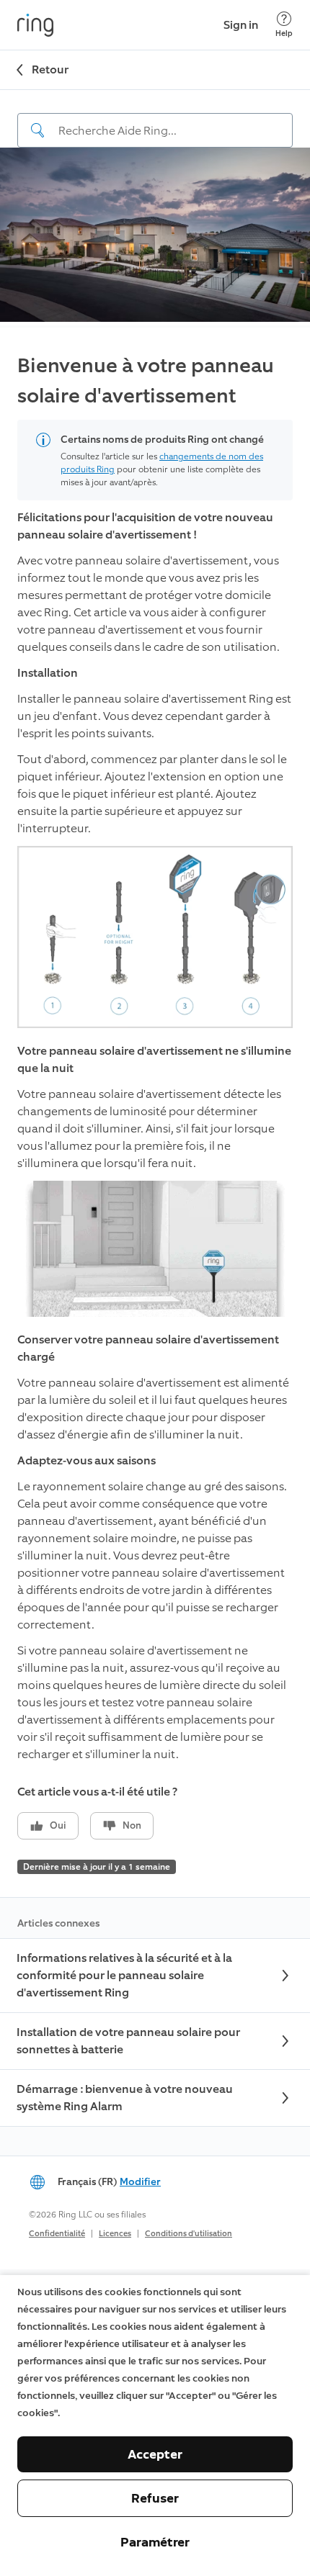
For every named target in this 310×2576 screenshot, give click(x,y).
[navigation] (155, 119)
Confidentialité (57, 2234)
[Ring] (35, 25)
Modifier (140, 2182)
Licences (115, 2234)
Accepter (155, 2454)
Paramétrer (155, 2542)
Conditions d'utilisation (189, 2234)
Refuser (155, 2498)
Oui (58, 1825)
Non (132, 1825)
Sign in (241, 25)
